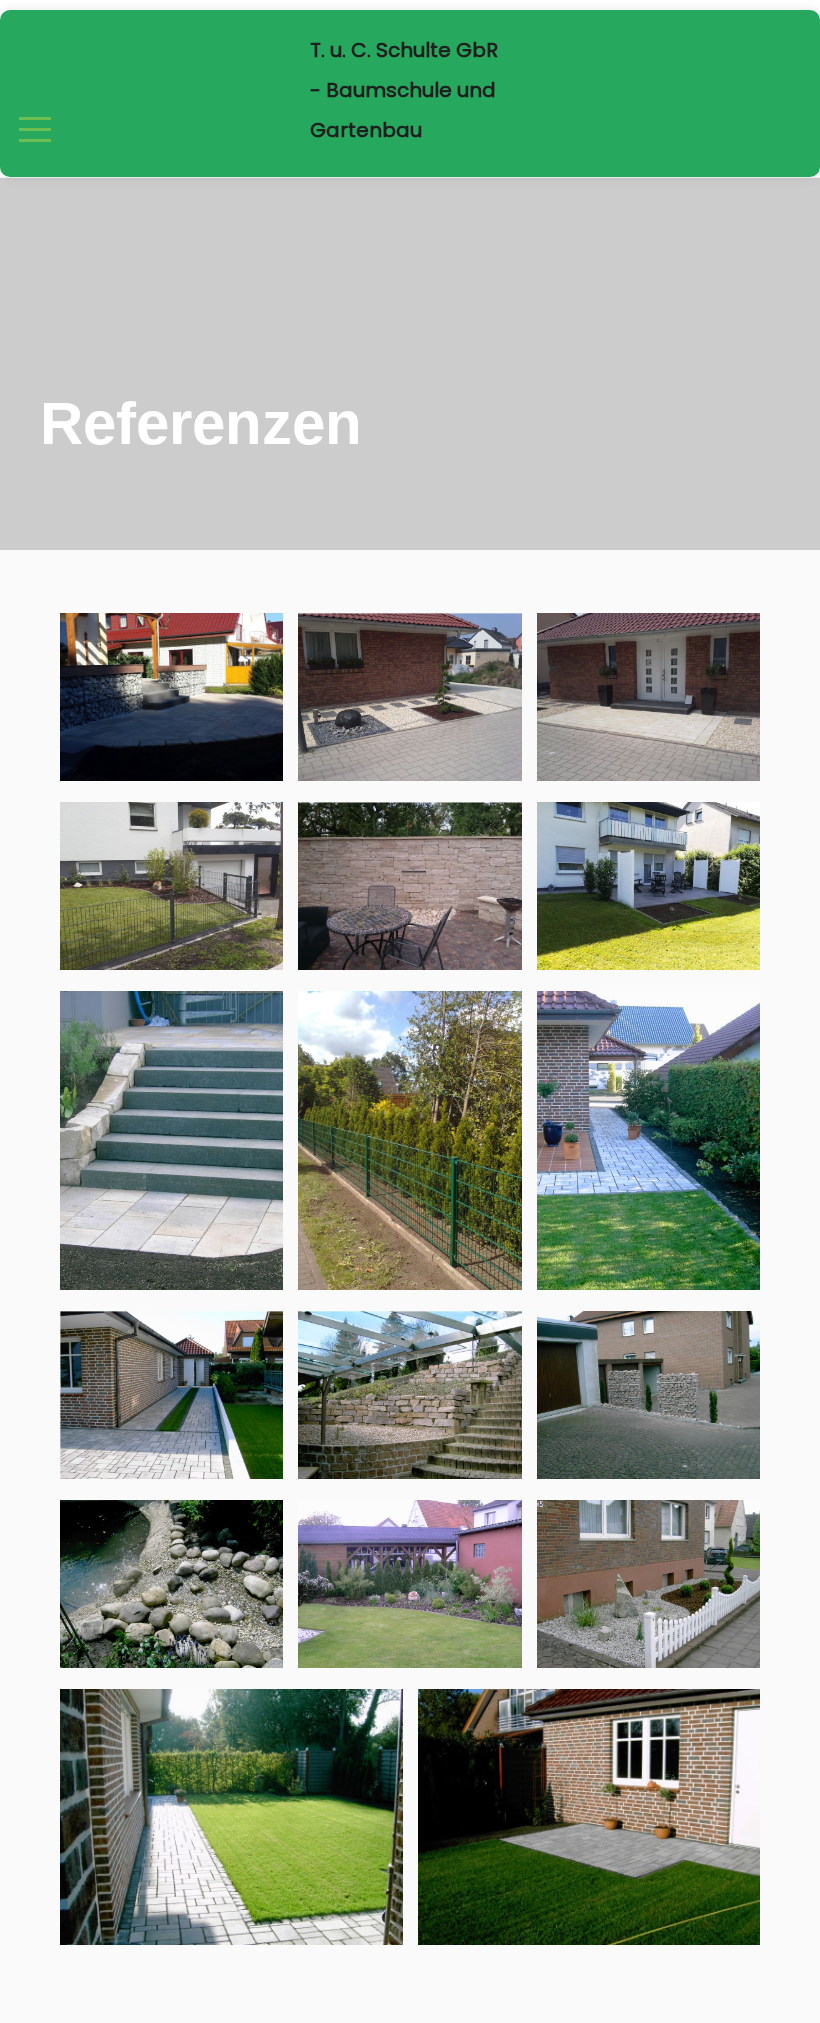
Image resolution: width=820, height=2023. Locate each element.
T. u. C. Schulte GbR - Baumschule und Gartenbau (404, 90)
